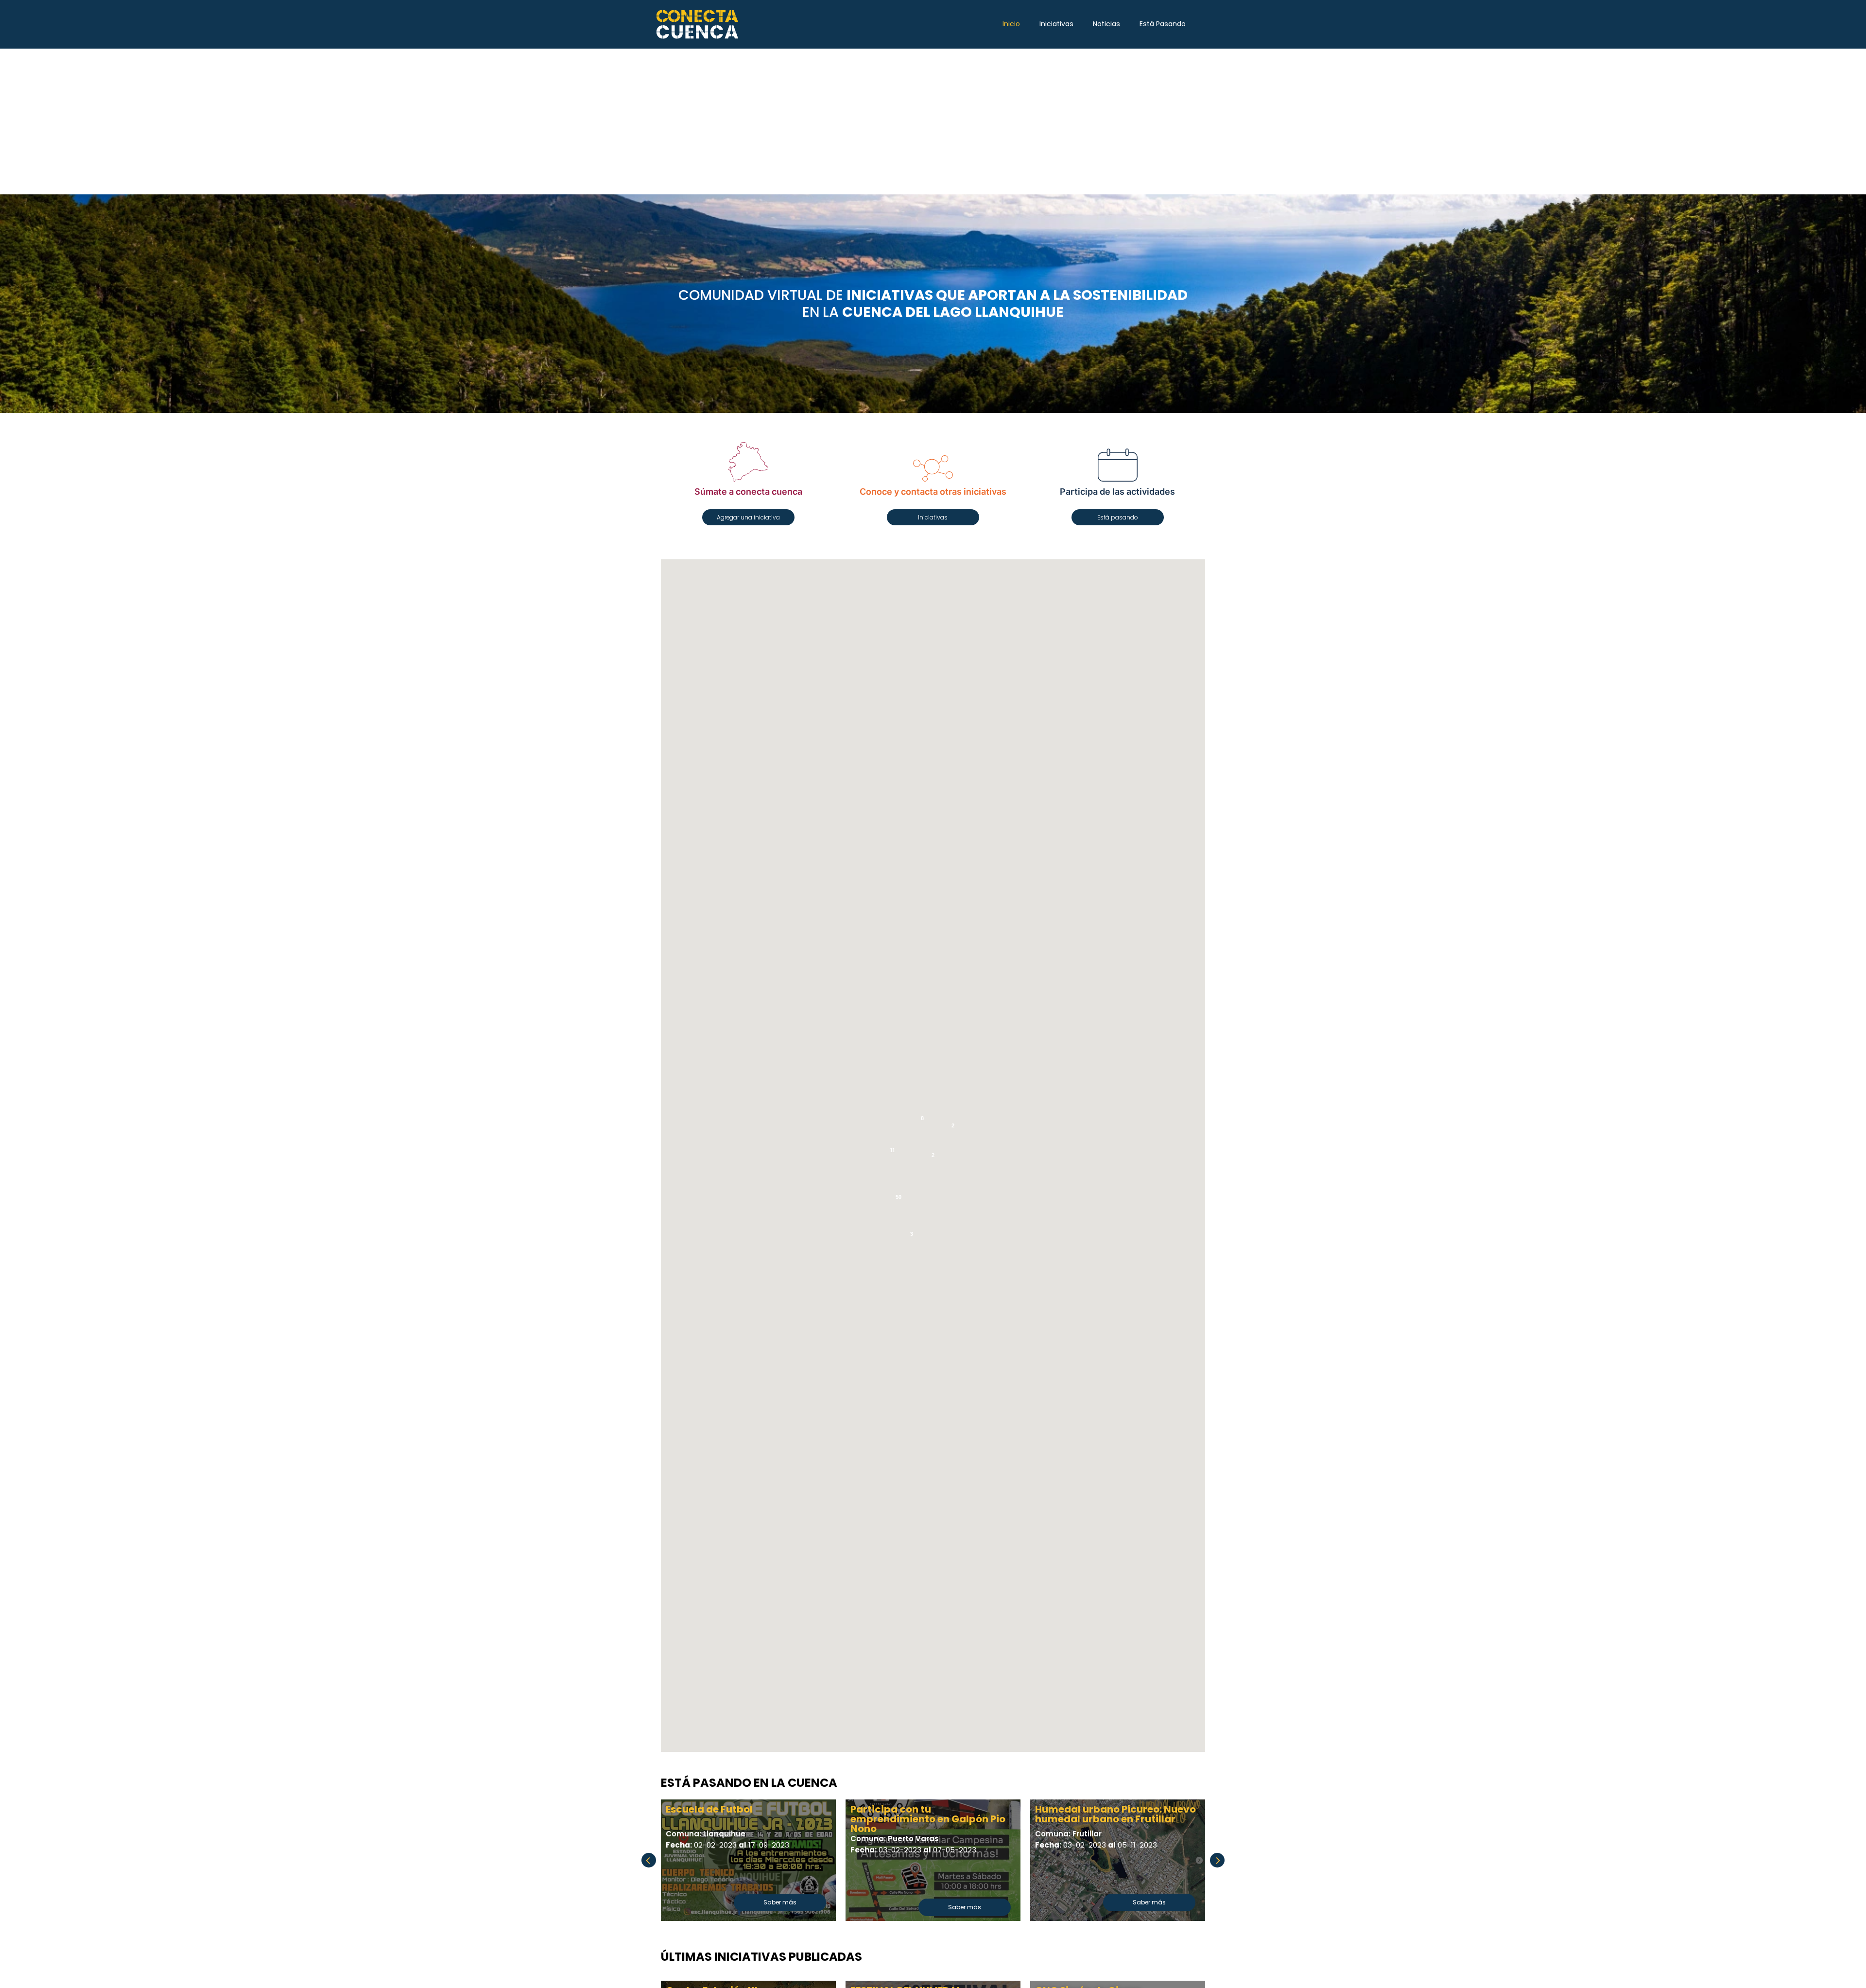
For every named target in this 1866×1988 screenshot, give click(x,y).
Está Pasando (1163, 24)
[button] (748, 517)
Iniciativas (1056, 24)
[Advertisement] (933, 121)
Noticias (1106, 24)
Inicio (1011, 24)
